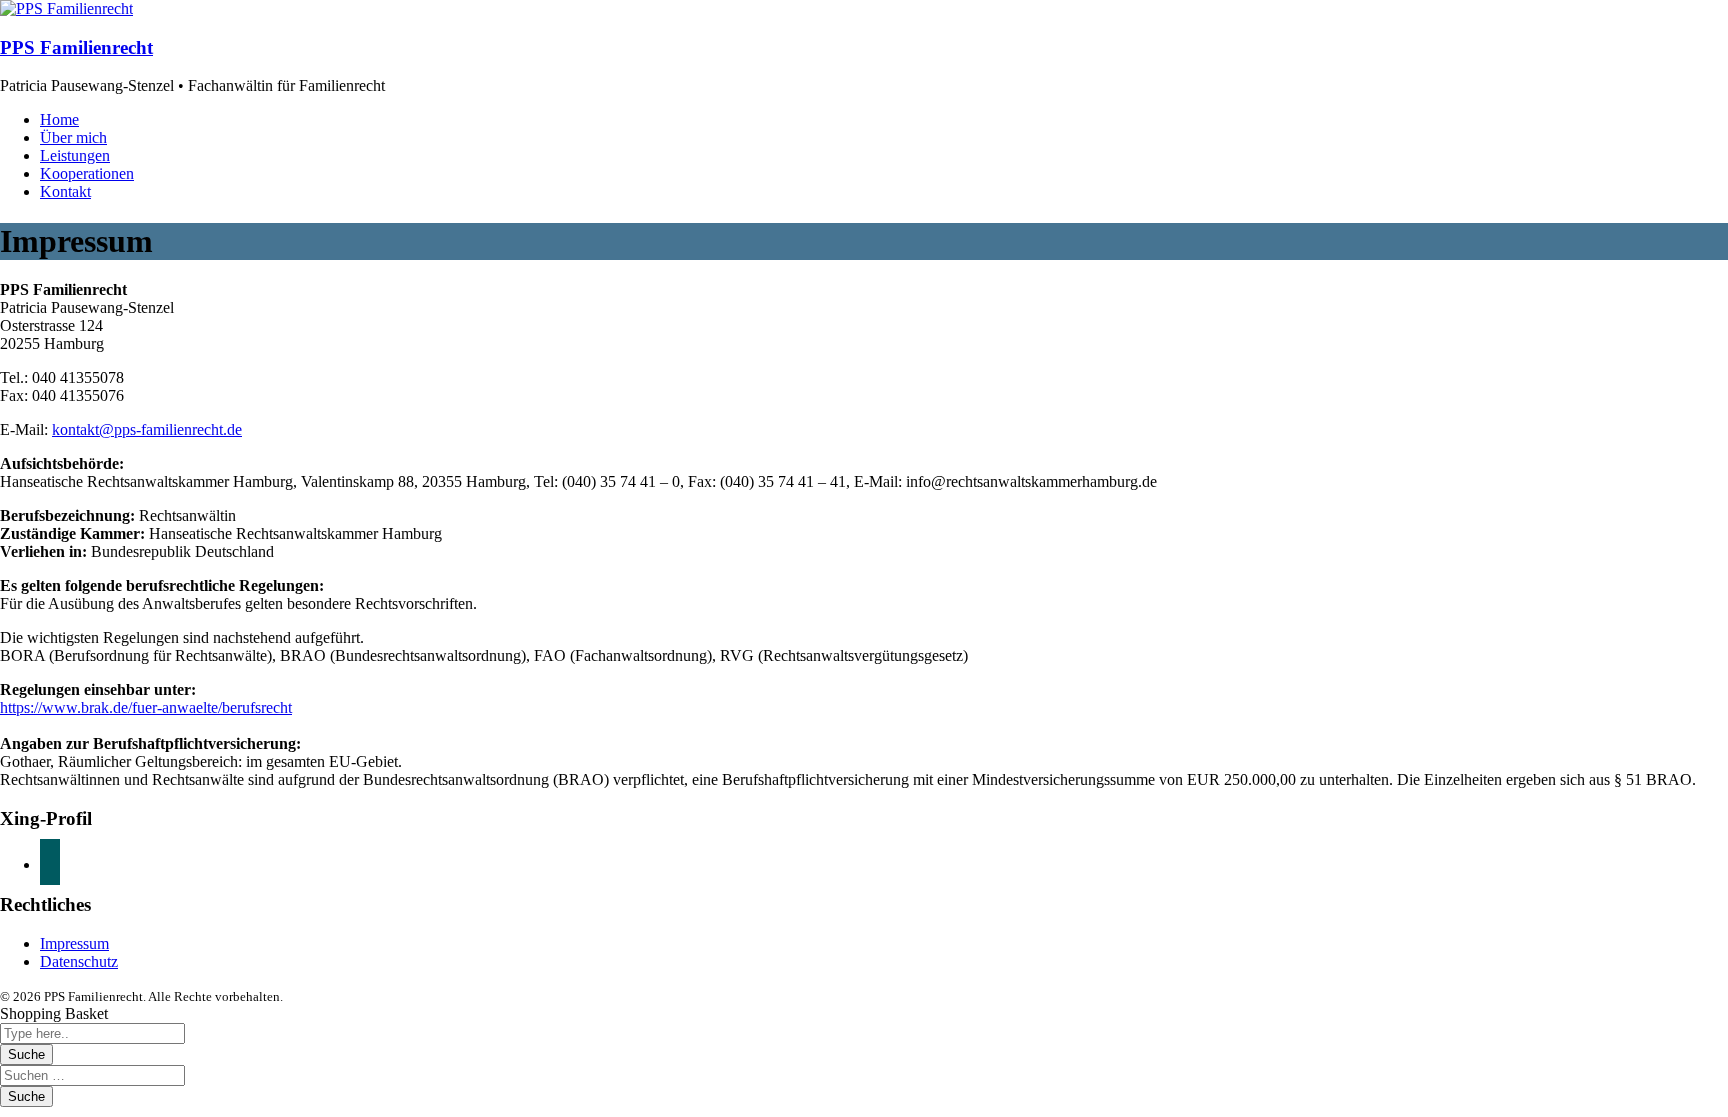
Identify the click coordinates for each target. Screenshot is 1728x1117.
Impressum (74, 943)
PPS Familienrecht (76, 47)
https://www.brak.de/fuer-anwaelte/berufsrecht (146, 707)
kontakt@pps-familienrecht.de (147, 429)
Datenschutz (79, 961)
